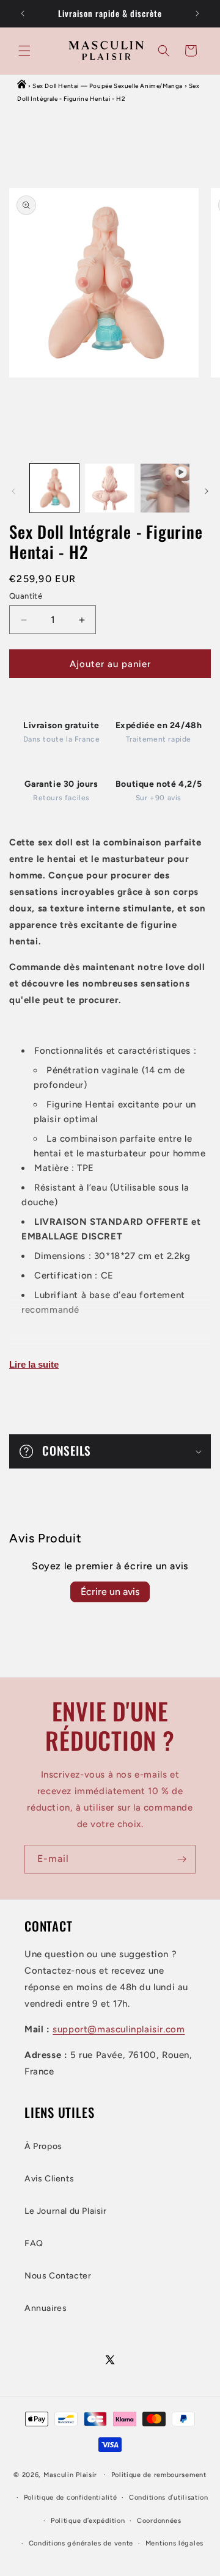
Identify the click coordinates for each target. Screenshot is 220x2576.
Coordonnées (159, 2521)
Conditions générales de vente (81, 2543)
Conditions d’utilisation (169, 2498)
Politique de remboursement (159, 2475)
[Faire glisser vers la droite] (207, 491)
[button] (24, 51)
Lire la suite (34, 1364)
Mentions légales (174, 2543)
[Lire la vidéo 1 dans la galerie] (165, 488)
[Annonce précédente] (23, 13)
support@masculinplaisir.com (119, 2029)
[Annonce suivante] (197, 13)
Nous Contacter (58, 2276)
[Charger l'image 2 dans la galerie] (109, 488)
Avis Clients (49, 2179)
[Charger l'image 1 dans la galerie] (54, 488)
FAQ (34, 2243)
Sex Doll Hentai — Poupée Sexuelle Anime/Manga (108, 86)
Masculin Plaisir (70, 2474)
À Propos (43, 2146)
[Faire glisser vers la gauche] (13, 491)
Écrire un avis (110, 1592)
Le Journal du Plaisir (66, 2211)
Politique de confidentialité (71, 2498)
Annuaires (46, 2308)
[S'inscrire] (182, 1859)
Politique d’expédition (88, 2521)
